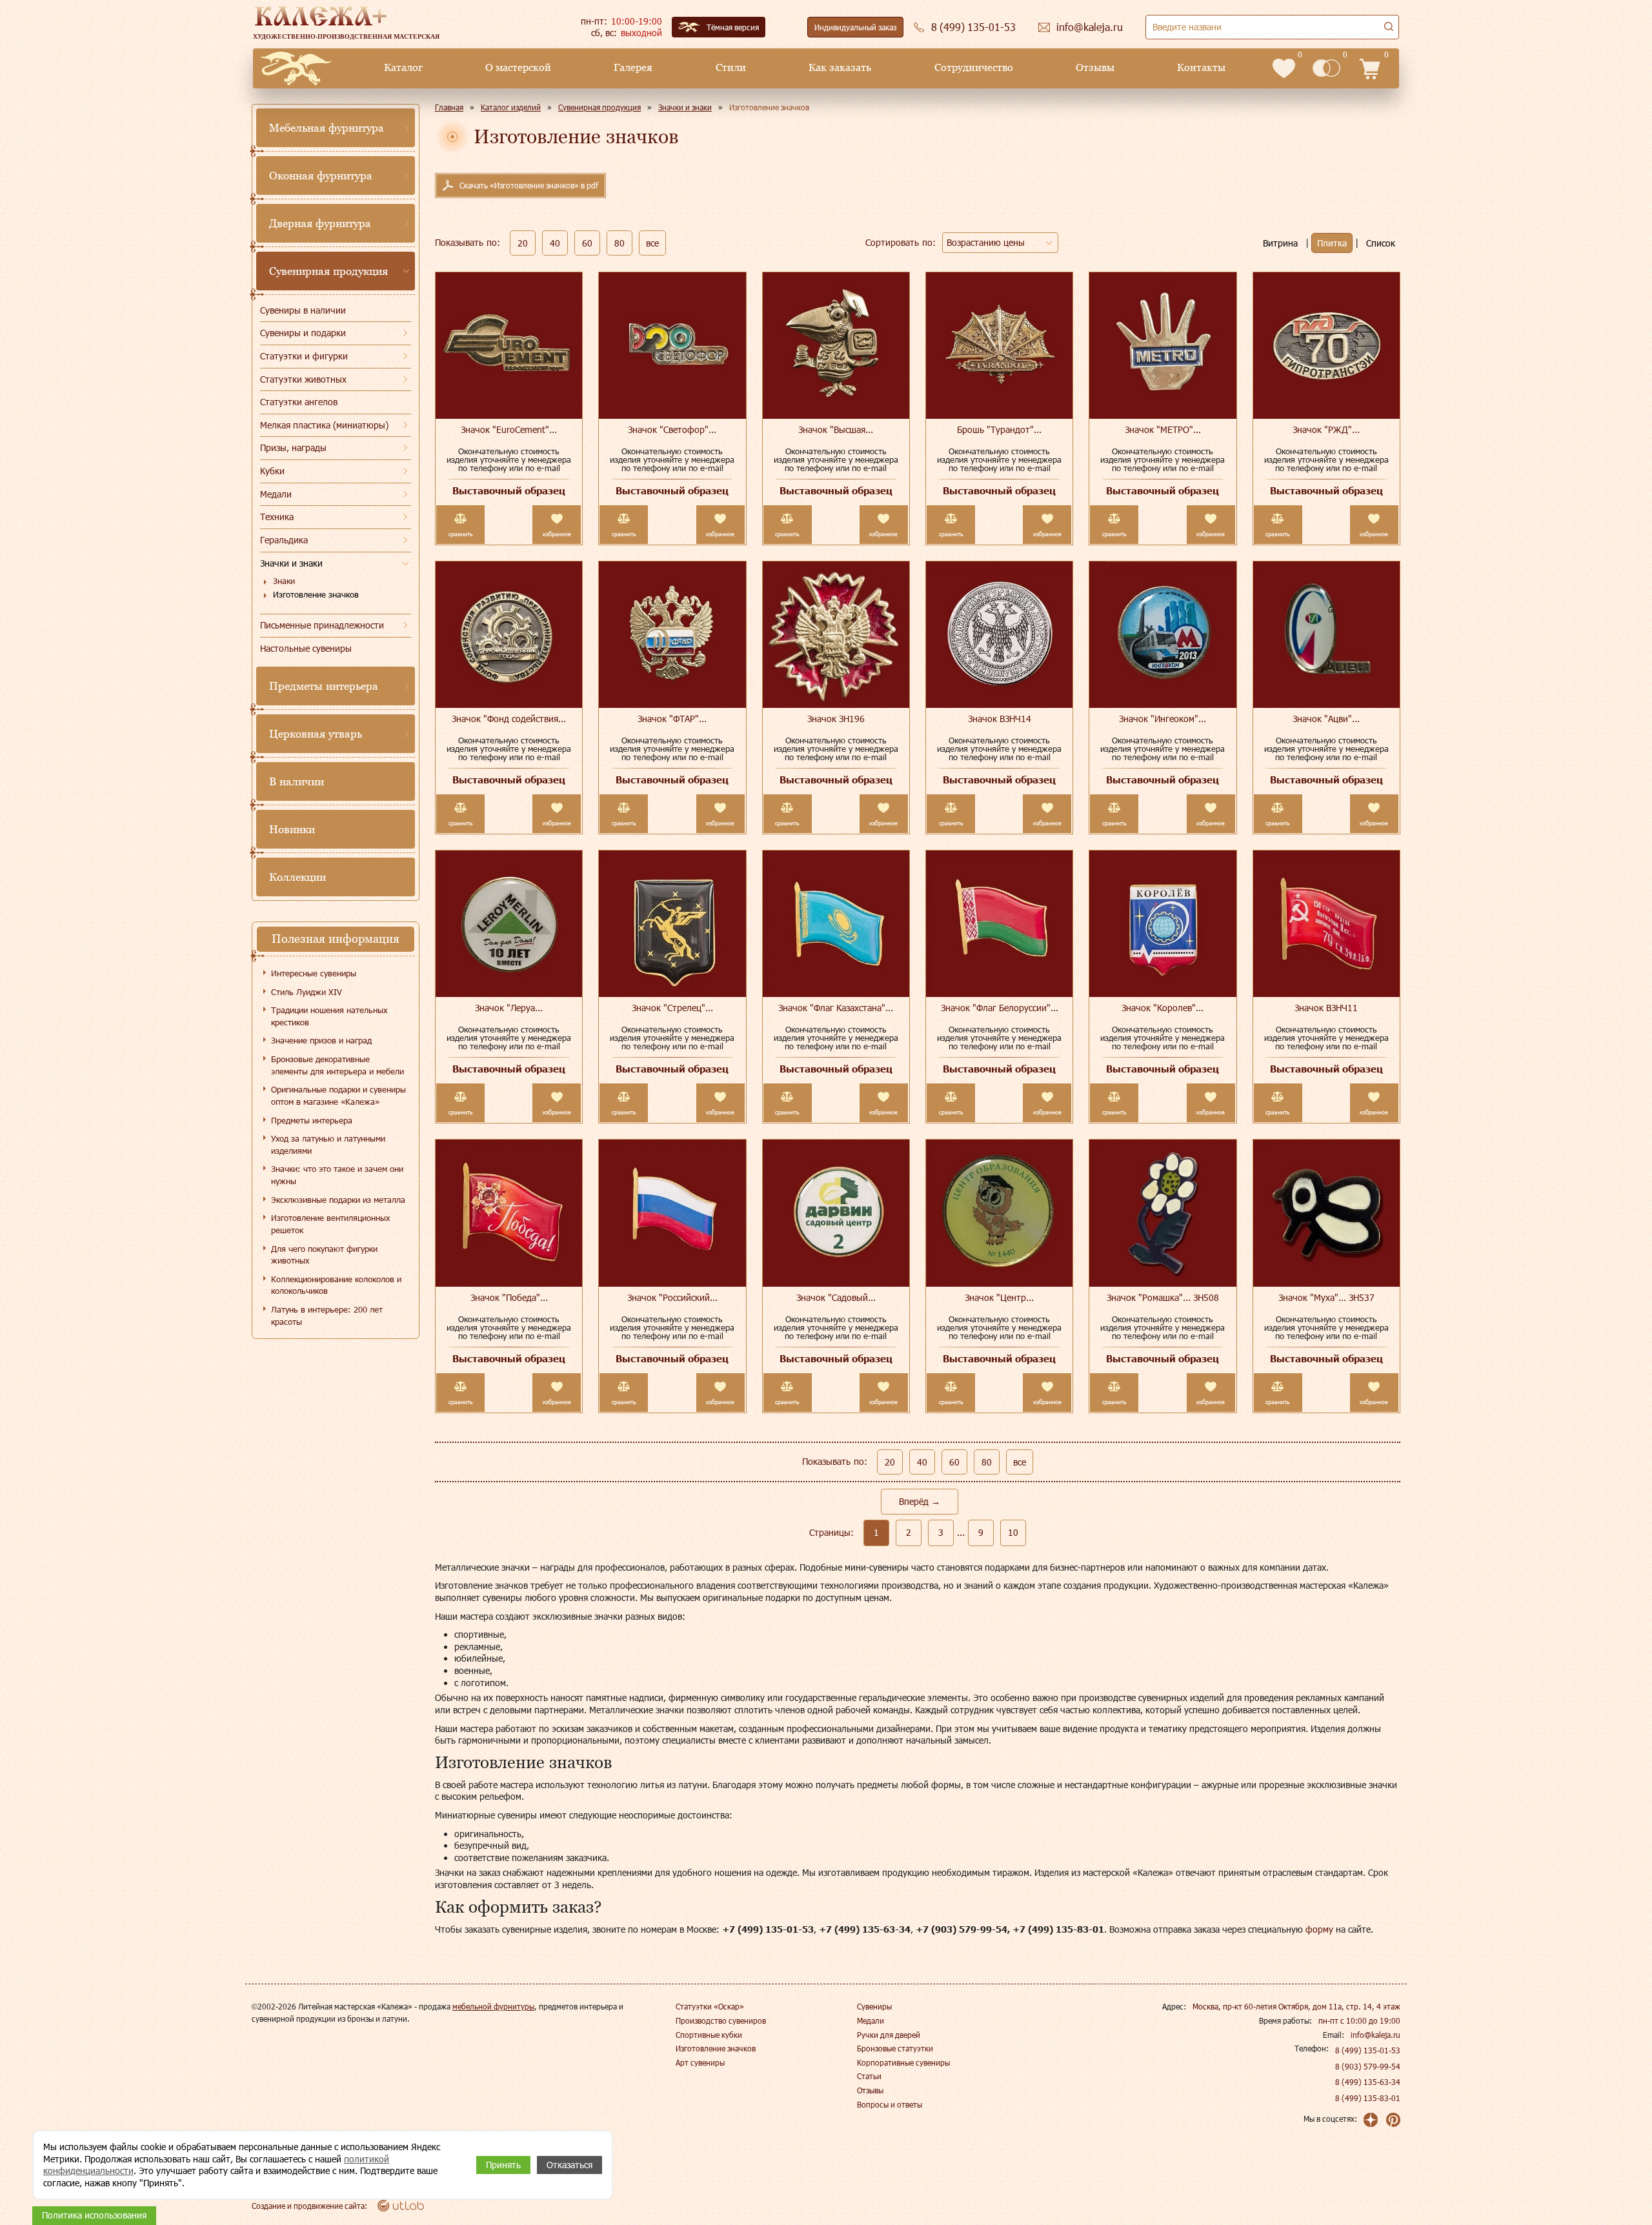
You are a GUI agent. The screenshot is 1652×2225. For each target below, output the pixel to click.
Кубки (272, 471)
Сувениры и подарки (303, 333)
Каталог (403, 67)
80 (619, 243)
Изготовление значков (316, 594)
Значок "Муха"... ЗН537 (1326, 1297)
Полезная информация (336, 939)
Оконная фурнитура (321, 176)
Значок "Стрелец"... (672, 1008)
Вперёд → (920, 1501)
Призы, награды (293, 448)
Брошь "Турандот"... (999, 429)
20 (523, 243)
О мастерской (518, 67)
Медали (276, 494)
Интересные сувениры (314, 973)
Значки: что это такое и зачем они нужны (337, 1175)
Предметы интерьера (324, 686)
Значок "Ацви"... (1326, 719)
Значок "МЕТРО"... (1163, 429)
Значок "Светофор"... (672, 429)
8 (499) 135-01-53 (1368, 2050)
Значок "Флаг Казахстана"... (836, 1008)
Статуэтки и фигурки (304, 356)
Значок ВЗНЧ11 (1326, 1008)
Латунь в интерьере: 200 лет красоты (327, 1315)
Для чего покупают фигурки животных (324, 1255)
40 (555, 243)
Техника (277, 517)
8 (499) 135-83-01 (1368, 2098)
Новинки (292, 829)
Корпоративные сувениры (903, 2062)
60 (587, 243)
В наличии (297, 781)
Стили (731, 67)
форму (1319, 1929)
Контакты (1201, 67)
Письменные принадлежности (322, 625)
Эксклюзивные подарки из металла (338, 1200)
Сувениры (874, 2006)
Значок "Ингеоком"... (1163, 719)
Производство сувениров (721, 2020)
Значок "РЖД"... (1326, 429)
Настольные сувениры (306, 648)
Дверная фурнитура (320, 223)
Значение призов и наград (321, 1040)
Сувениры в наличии (303, 310)
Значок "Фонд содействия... (509, 719)
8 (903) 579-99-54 (1368, 2066)
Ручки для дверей (889, 2035)
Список (1381, 243)
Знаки (284, 581)
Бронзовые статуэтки (895, 2048)
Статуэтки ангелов (299, 402)
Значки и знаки (291, 563)
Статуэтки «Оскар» (710, 2006)
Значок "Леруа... (509, 1008)
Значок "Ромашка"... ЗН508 (1163, 1297)
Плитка (1332, 243)
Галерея (633, 67)
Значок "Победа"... (509, 1297)
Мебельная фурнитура (327, 128)
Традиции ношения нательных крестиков (329, 1016)
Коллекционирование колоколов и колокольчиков (336, 1285)
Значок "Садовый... (836, 1297)
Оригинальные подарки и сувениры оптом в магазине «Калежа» (338, 1095)
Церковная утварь (316, 734)
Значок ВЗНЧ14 (1000, 719)
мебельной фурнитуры (493, 2006)
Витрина (1280, 243)
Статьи (869, 2076)
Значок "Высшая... (836, 429)
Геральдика (284, 540)
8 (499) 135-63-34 (1368, 2082)
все (652, 243)
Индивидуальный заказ (855, 27)
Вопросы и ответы (890, 2104)
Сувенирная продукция (328, 271)
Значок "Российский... (672, 1297)
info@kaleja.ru (1375, 2035)
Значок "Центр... (999, 1297)
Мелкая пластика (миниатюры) (324, 425)
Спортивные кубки (709, 2035)
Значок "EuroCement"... (509, 429)
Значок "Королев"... (1163, 1008)
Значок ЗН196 (836, 719)
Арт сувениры (700, 2062)
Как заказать (840, 67)
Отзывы (1095, 67)
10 (1013, 1532)
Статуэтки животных (303, 379)
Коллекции (297, 877)
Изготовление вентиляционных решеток (330, 1224)
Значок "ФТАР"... (672, 719)
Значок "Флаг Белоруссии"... (1000, 1008)
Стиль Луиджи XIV (307, 992)
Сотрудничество (974, 67)
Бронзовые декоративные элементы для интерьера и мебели (337, 1065)
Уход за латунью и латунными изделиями (328, 1144)
